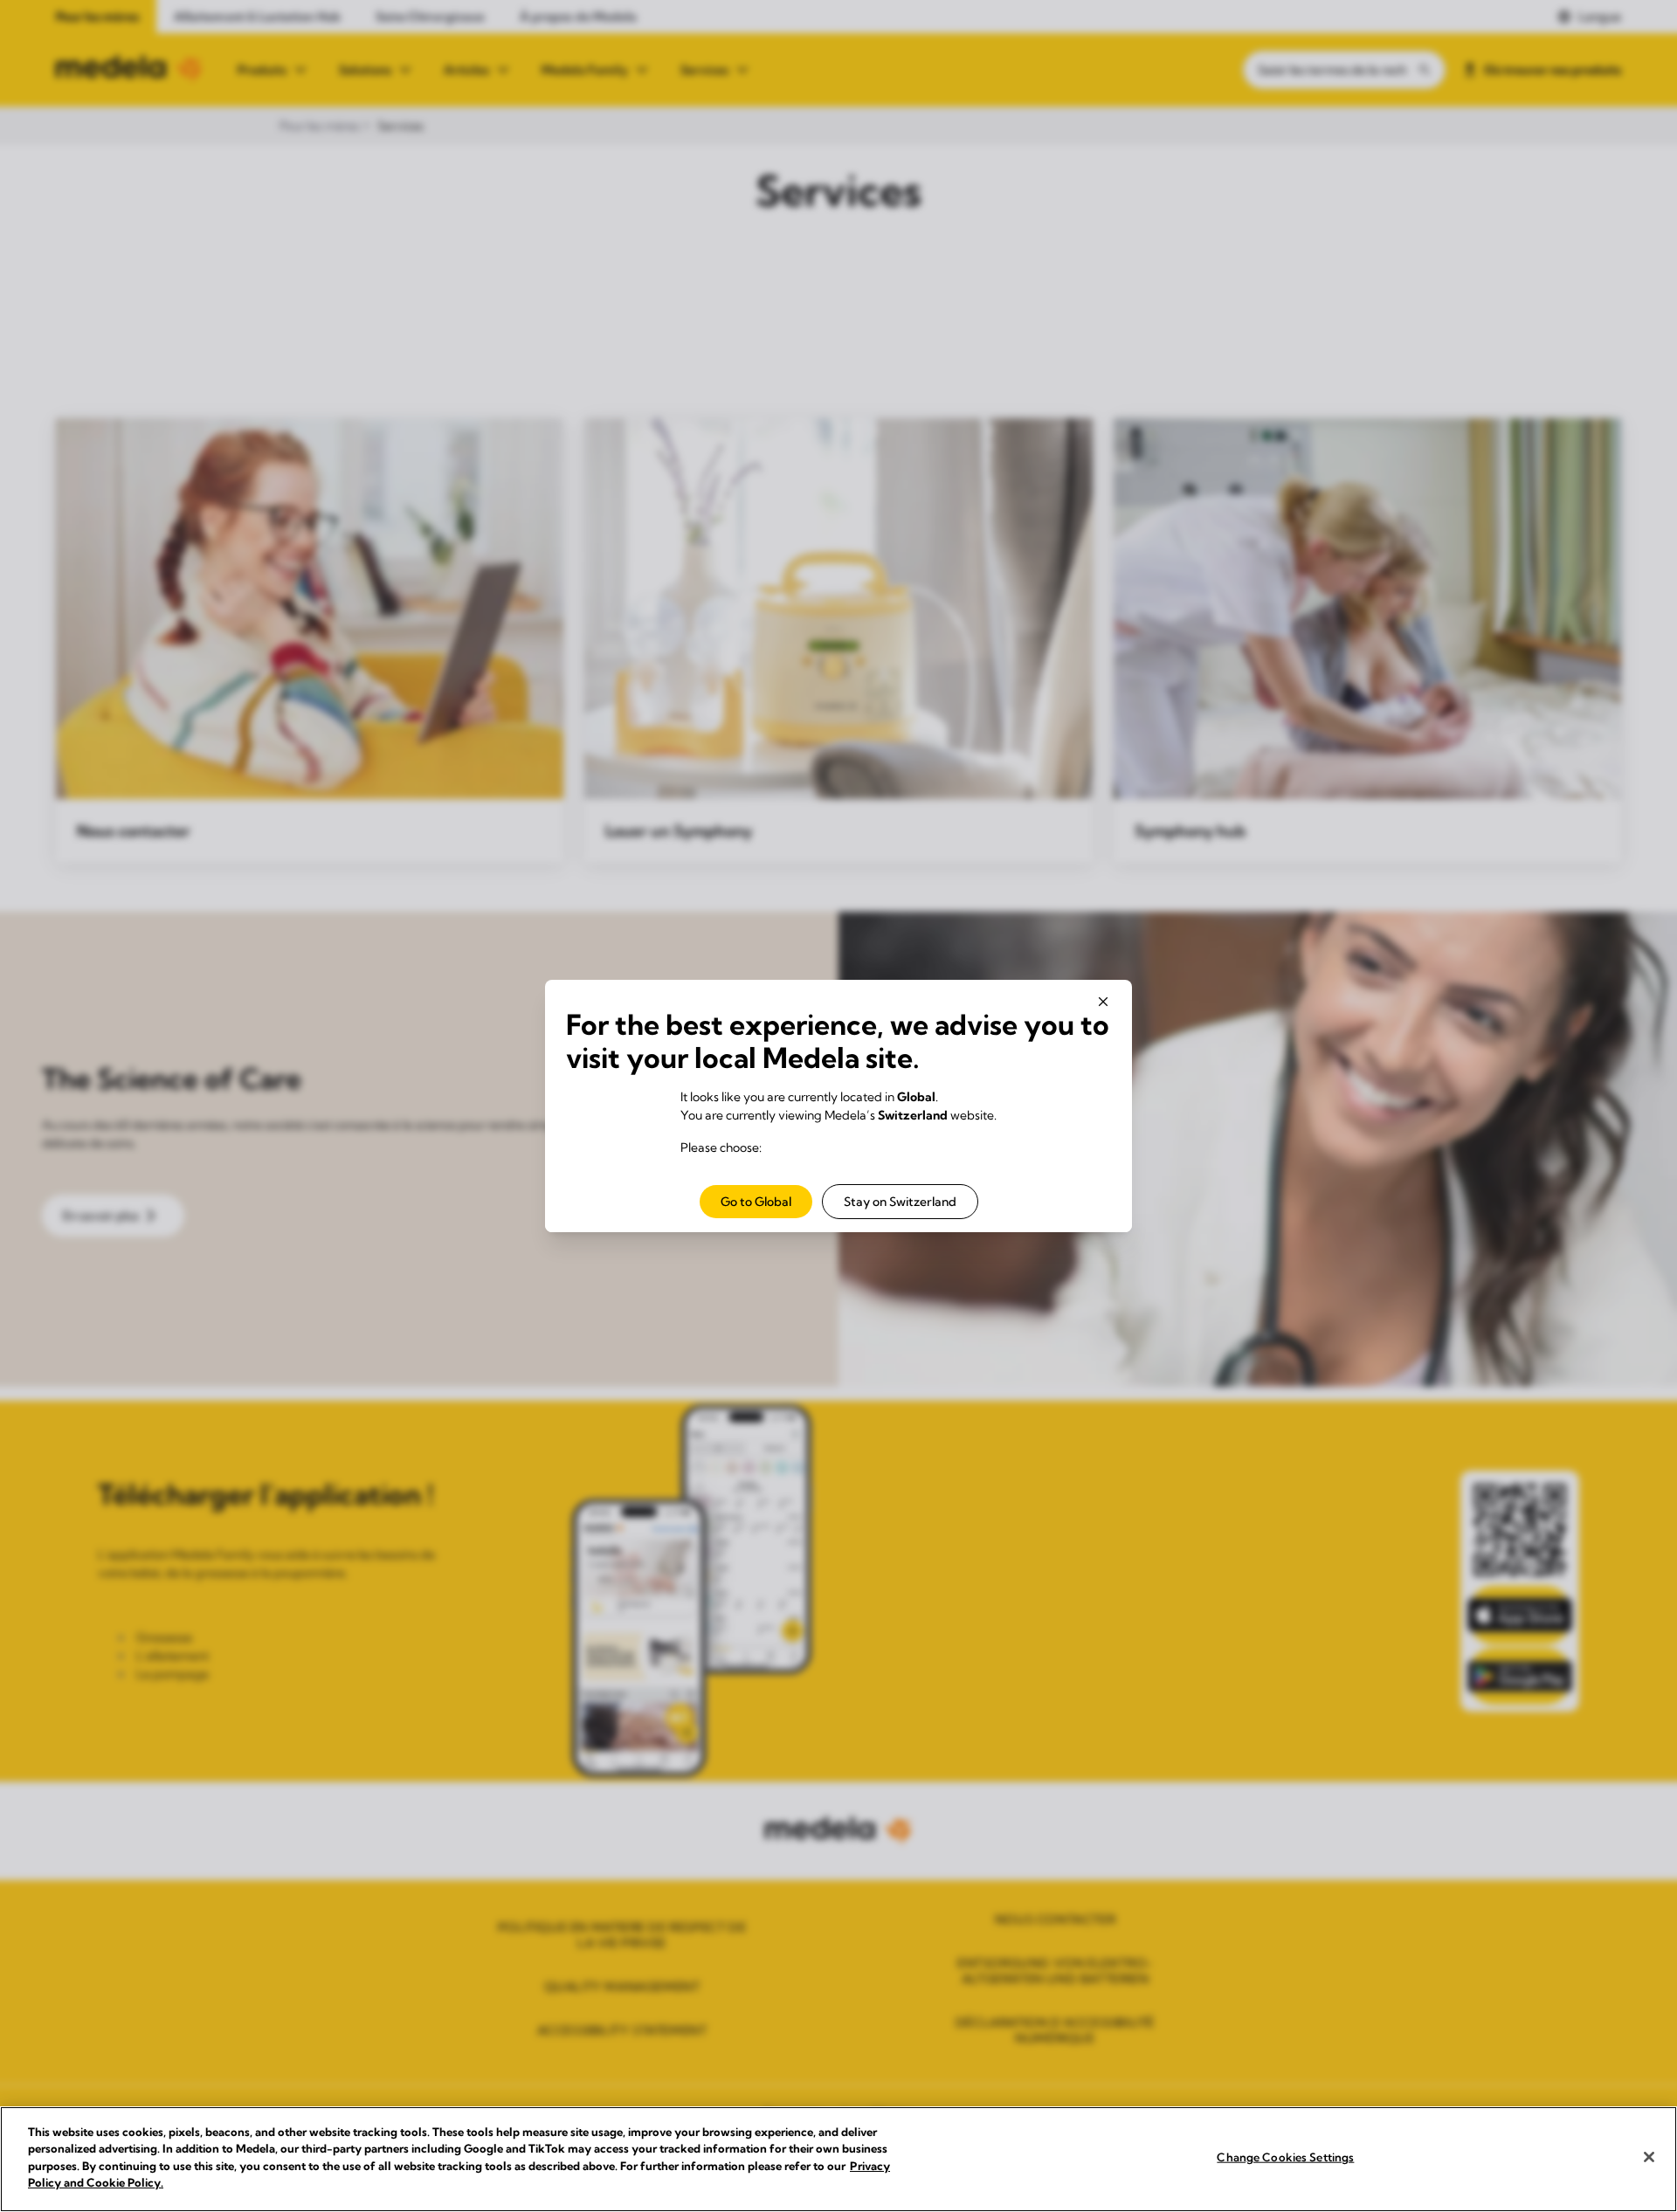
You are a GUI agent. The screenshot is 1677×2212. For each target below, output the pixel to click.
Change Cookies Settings (1285, 2157)
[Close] (1649, 2157)
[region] (838, 2159)
